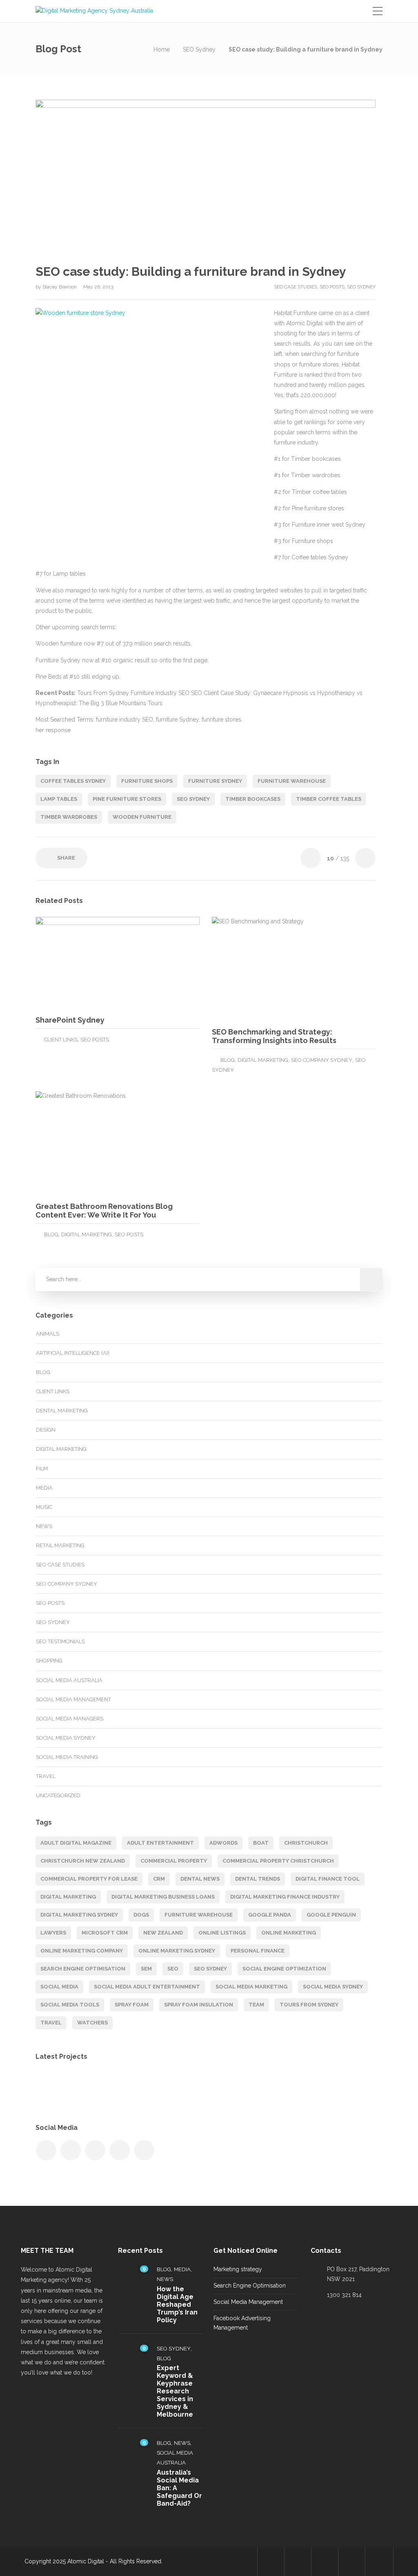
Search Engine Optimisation (250, 2286)
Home (162, 49)
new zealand (163, 1933)
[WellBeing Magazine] (53, 2088)
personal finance (258, 1951)
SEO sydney (193, 799)
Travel (46, 1776)
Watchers (92, 2023)
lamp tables (59, 799)
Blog (228, 1060)
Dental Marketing (62, 1411)
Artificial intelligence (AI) (73, 1353)
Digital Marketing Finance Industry (285, 1897)
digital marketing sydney (79, 1915)
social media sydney (333, 1987)
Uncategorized (58, 1795)
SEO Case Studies (296, 287)
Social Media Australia (69, 1680)
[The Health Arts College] (175, 2088)
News (44, 1526)
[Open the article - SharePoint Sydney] (77, 963)
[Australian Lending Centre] (216, 2088)
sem (146, 1969)
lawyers (53, 1933)
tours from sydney (309, 2005)
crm (159, 1879)
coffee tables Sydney (73, 781)
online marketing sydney (177, 1951)
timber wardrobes (69, 817)
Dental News (200, 1879)
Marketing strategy (238, 2269)
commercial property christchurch (278, 1861)
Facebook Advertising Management (242, 2323)
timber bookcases (253, 799)
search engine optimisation (83, 1969)
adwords (223, 1843)
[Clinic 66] (257, 2088)
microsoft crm (105, 1933)
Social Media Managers (70, 1719)
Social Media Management (73, 1699)
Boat (261, 1843)
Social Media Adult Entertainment (147, 1987)
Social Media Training (67, 1757)
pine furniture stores (127, 799)
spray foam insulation (199, 2005)
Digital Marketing (263, 1060)
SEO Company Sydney (322, 1060)
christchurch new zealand (83, 1861)
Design (46, 1430)
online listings (222, 1933)
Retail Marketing (60, 1545)
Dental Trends (258, 1879)
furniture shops (147, 781)
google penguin (331, 1915)
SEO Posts (332, 287)
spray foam (132, 2005)
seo (173, 1969)
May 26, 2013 (98, 287)
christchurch (306, 1843)
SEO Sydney (199, 49)
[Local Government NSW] (135, 2088)
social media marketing (251, 1987)
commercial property (174, 1861)
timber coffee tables (329, 799)
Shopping (49, 1661)
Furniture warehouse (292, 781)
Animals (48, 1334)
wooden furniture (142, 817)
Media (44, 1488)
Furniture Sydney (215, 781)
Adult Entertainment (160, 1843)
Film (42, 1469)
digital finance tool (328, 1879)
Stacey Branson (60, 287)
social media (59, 1987)
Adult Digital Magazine (76, 1843)
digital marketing (68, 1897)
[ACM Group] (94, 2088)
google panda (270, 1915)
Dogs (141, 1915)
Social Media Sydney (66, 1738)
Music (44, 1507)
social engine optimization (284, 1969)
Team (256, 2005)
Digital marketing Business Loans (163, 1897)
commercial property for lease (89, 1879)
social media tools (70, 2005)
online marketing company (82, 1951)
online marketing (289, 1933)
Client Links (61, 1040)
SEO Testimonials (60, 1641)
